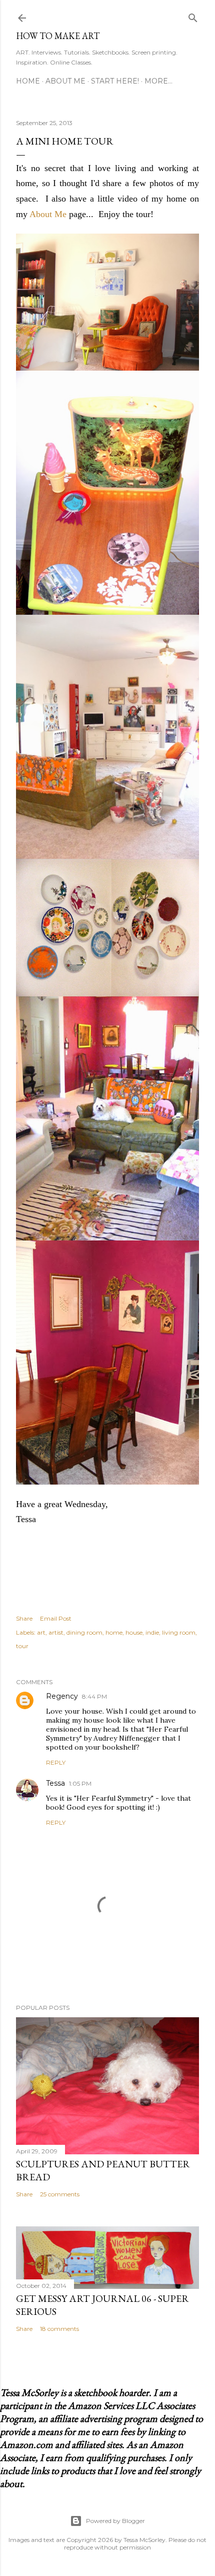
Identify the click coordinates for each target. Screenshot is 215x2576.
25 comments (60, 2194)
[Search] (193, 16)
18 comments (59, 2329)
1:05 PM (80, 1783)
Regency (62, 1696)
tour (22, 1646)
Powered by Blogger (115, 2521)
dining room (84, 1632)
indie (152, 1632)
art (41, 1632)
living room (179, 1632)
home (114, 1632)
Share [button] (24, 1618)
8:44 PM (94, 1696)
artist (56, 1632)
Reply (56, 1762)
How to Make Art (58, 36)
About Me (65, 81)
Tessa (55, 1783)
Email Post (56, 1618)
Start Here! (115, 81)
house (134, 1632)
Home (28, 81)
